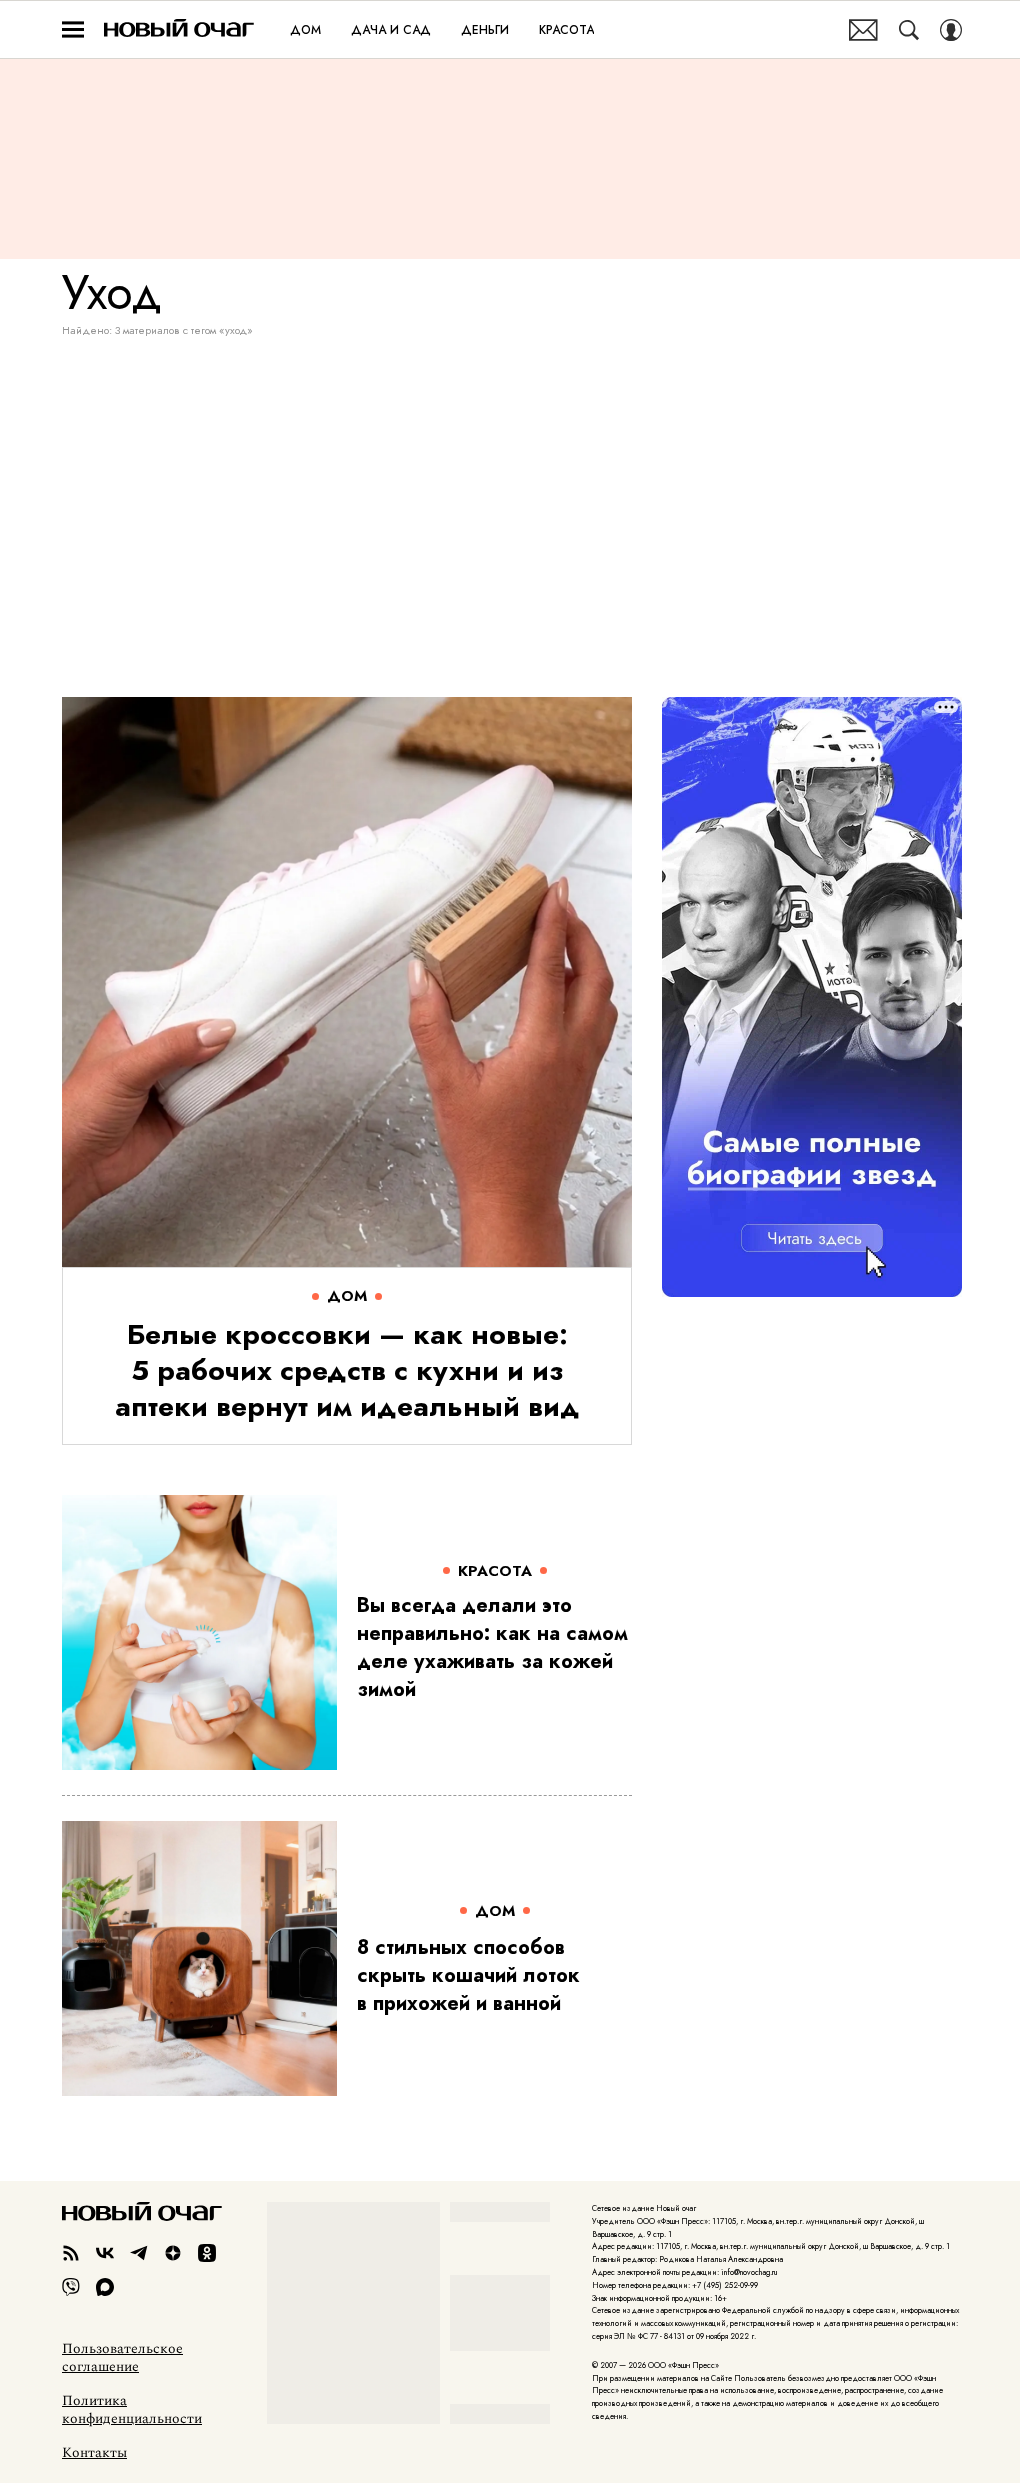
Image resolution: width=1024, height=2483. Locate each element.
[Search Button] (909, 30)
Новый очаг (179, 29)
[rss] (71, 2253)
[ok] (207, 2253)
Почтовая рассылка (863, 30)
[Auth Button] (951, 30)
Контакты (94, 2453)
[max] (105, 2287)
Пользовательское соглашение (122, 2358)
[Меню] (73, 30)
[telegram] (139, 2253)
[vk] (105, 2253)
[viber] (71, 2287)
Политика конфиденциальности (132, 2410)
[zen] (173, 2253)
